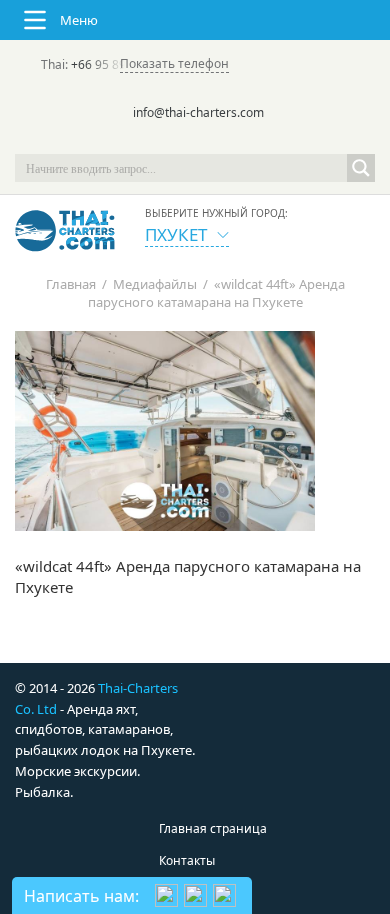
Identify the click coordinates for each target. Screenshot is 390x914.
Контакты (187, 860)
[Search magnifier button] (361, 168)
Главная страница (213, 828)
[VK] (251, 140)
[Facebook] (195, 140)
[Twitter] (167, 140)
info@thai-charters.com (198, 112)
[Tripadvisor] (139, 140)
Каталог (182, 892)
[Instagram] (223, 140)
